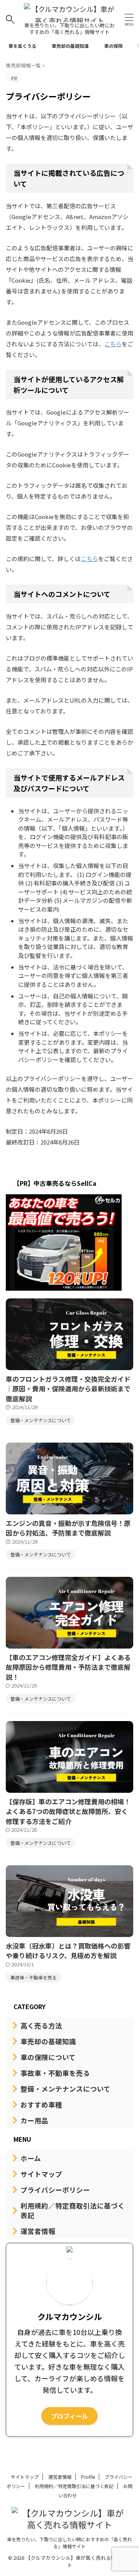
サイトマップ (41, 2174)
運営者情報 (38, 2231)
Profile (88, 2477)
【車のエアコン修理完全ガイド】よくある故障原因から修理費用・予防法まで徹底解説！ (68, 1667)
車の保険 (114, 46)
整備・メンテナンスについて (65, 2089)
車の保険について (48, 2057)
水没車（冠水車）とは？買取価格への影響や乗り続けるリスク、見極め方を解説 (68, 1951)
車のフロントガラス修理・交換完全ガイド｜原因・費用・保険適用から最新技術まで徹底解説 (68, 1389)
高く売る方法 (41, 2026)
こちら (113, 344)
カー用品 (34, 2120)
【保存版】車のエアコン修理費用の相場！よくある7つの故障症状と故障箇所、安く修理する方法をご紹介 (68, 1811)
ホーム (31, 2158)
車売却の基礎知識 (70, 46)
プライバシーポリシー (55, 2190)
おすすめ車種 (41, 2105)
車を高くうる (22, 46)
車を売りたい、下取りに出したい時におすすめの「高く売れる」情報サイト (69, 2543)
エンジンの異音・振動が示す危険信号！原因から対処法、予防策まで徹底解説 (68, 1528)
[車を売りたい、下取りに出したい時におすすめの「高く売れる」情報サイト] (69, 17)
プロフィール (69, 2416)
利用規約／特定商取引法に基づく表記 (73, 2210)
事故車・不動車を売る (55, 2073)
